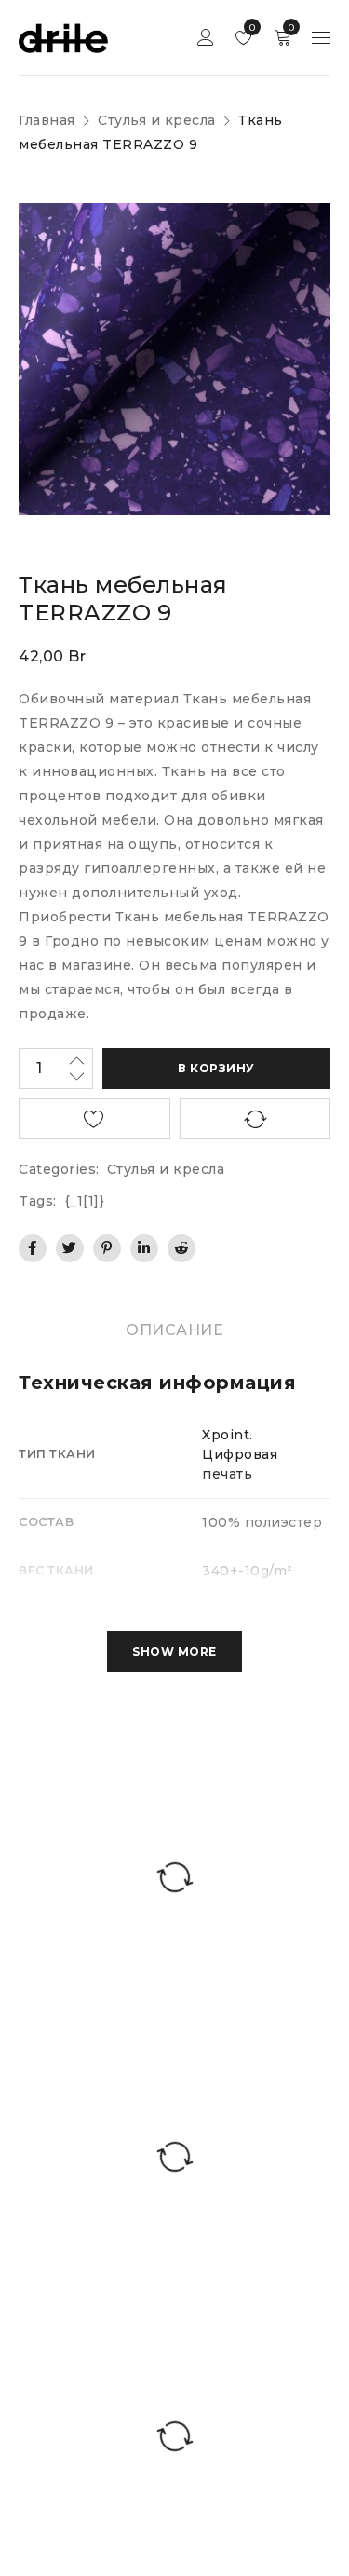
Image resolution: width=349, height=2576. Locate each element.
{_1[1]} (85, 1201)
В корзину (216, 1068)
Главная (47, 120)
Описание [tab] (174, 1330)
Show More (174, 1651)
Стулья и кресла (157, 120)
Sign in (206, 38)
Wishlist (251, 27)
